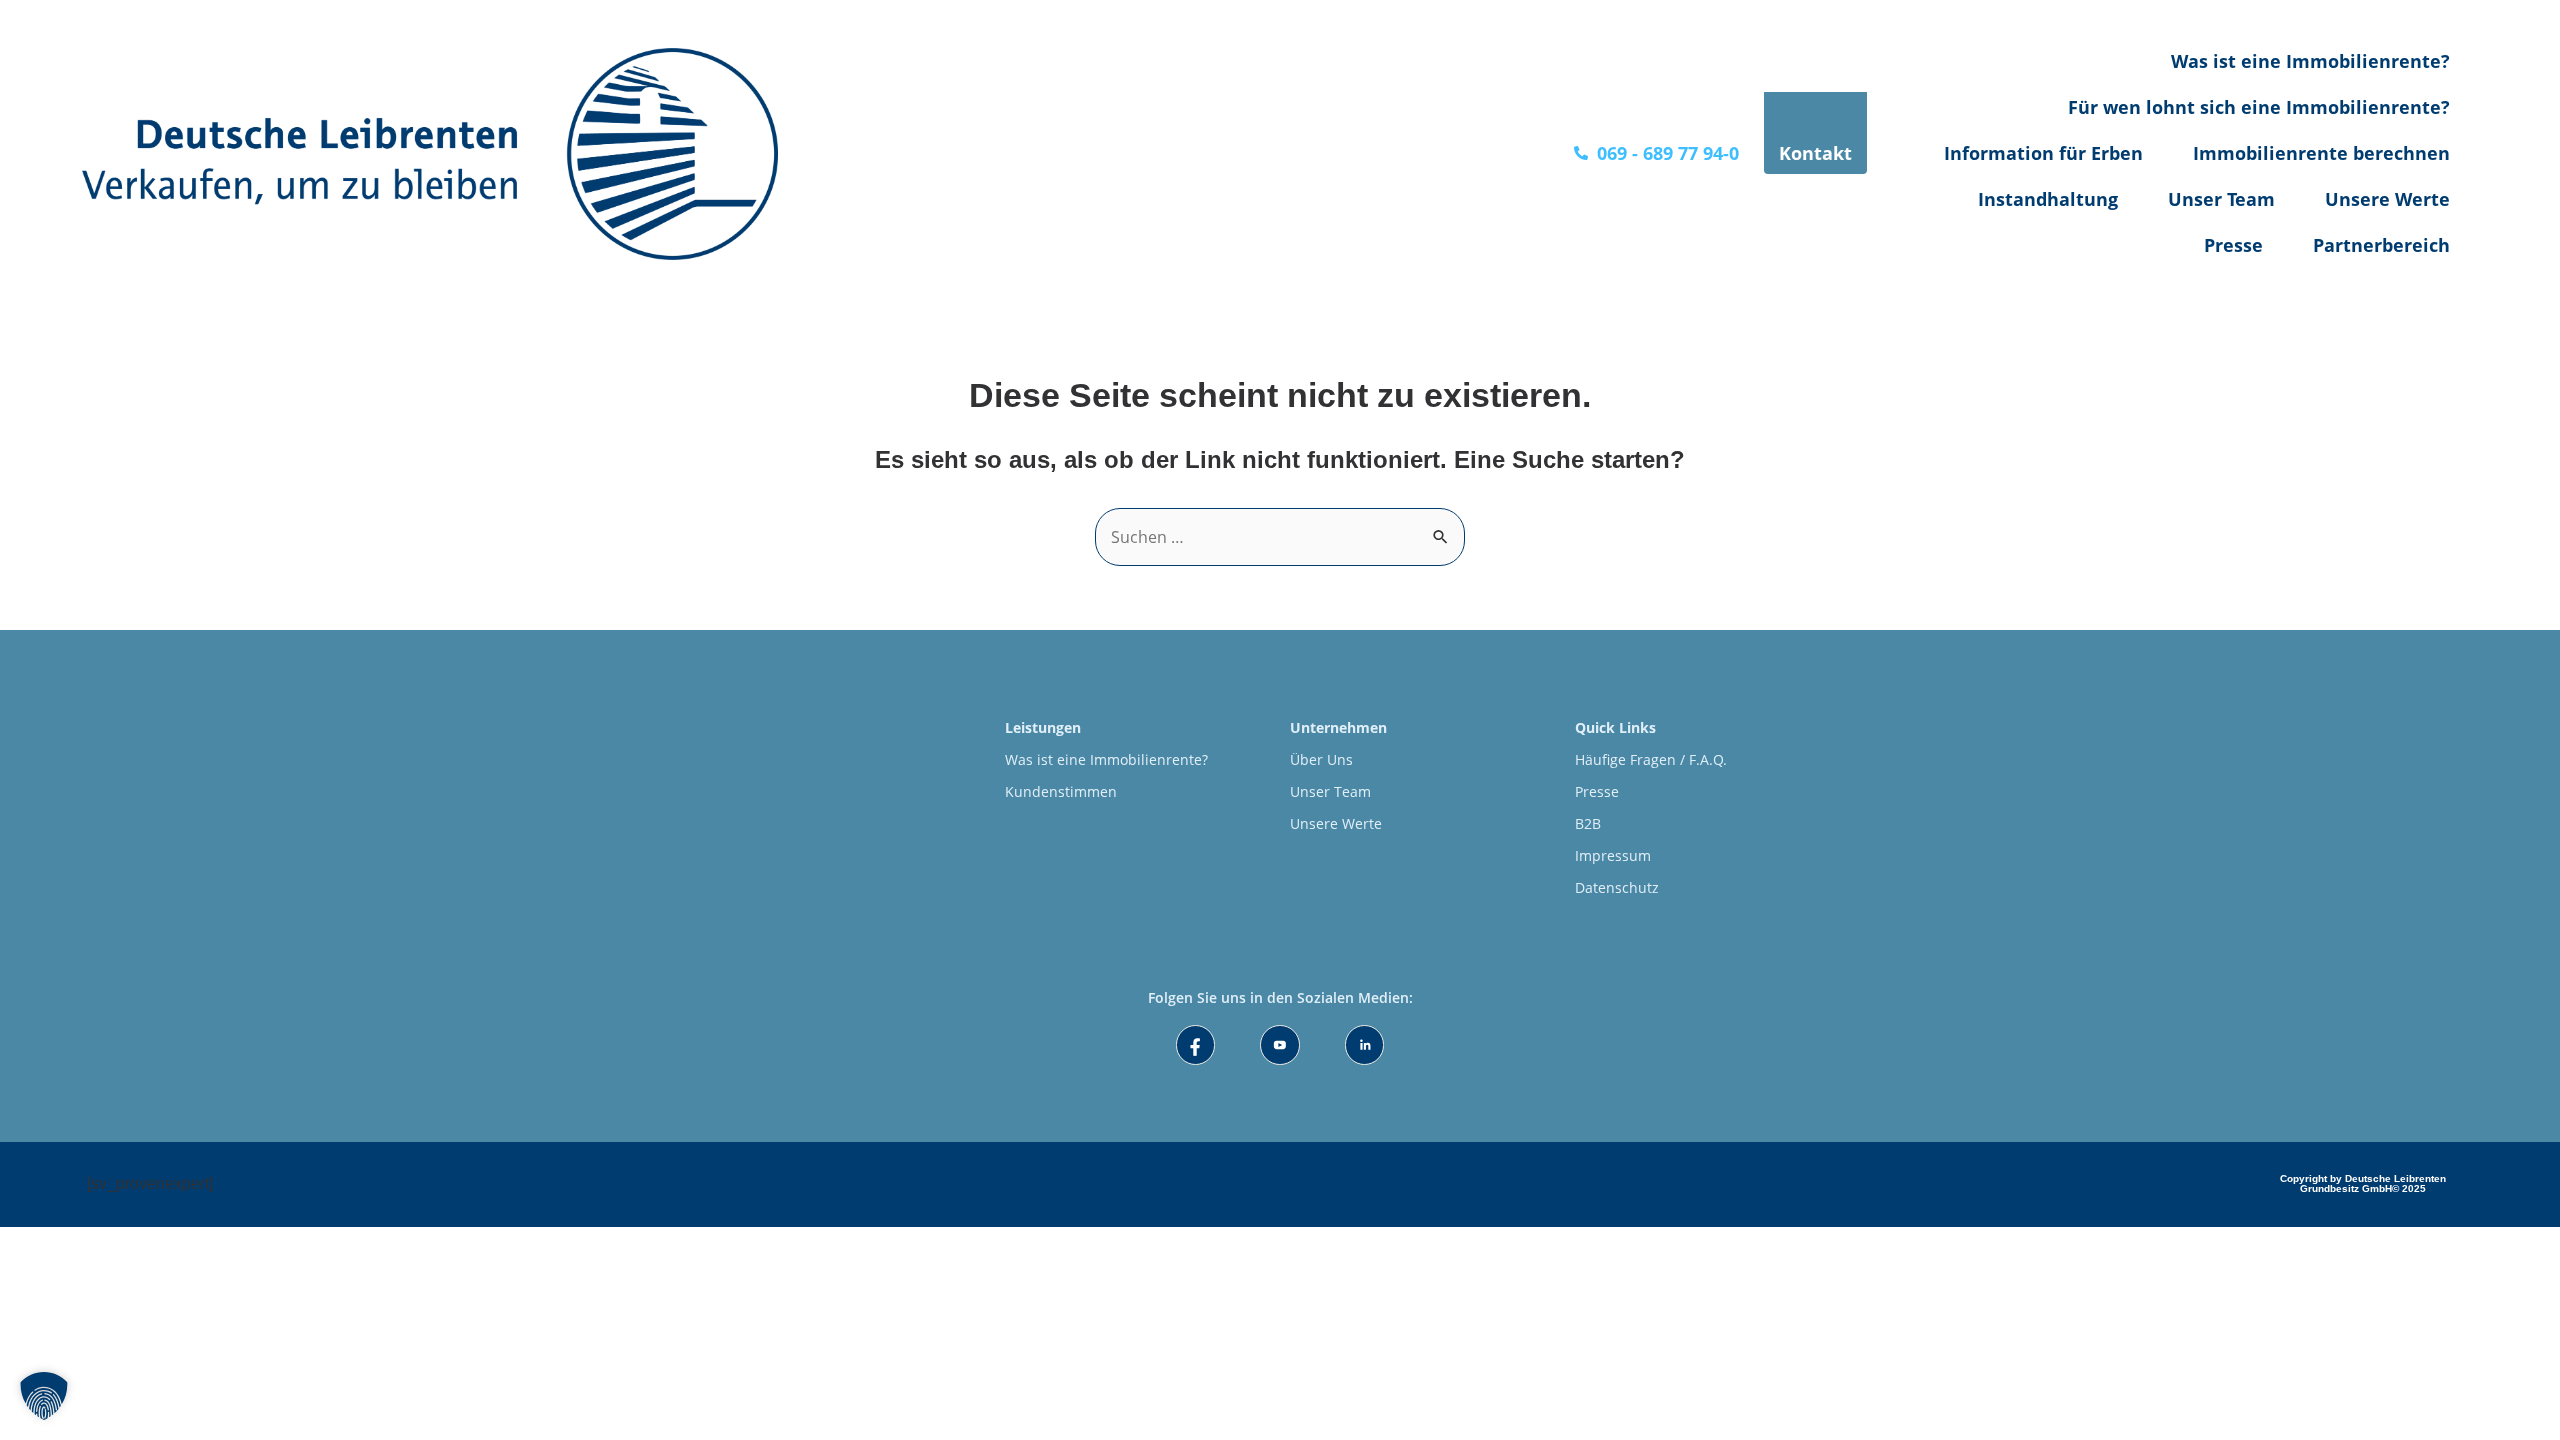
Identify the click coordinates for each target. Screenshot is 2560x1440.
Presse (2233, 245)
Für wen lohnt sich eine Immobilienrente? (2259, 107)
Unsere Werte (2387, 199)
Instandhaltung (2048, 199)
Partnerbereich (2381, 245)
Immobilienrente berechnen (2321, 153)
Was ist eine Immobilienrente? (2310, 61)
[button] (44, 1396)
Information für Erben (2043, 153)
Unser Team (2221, 199)
